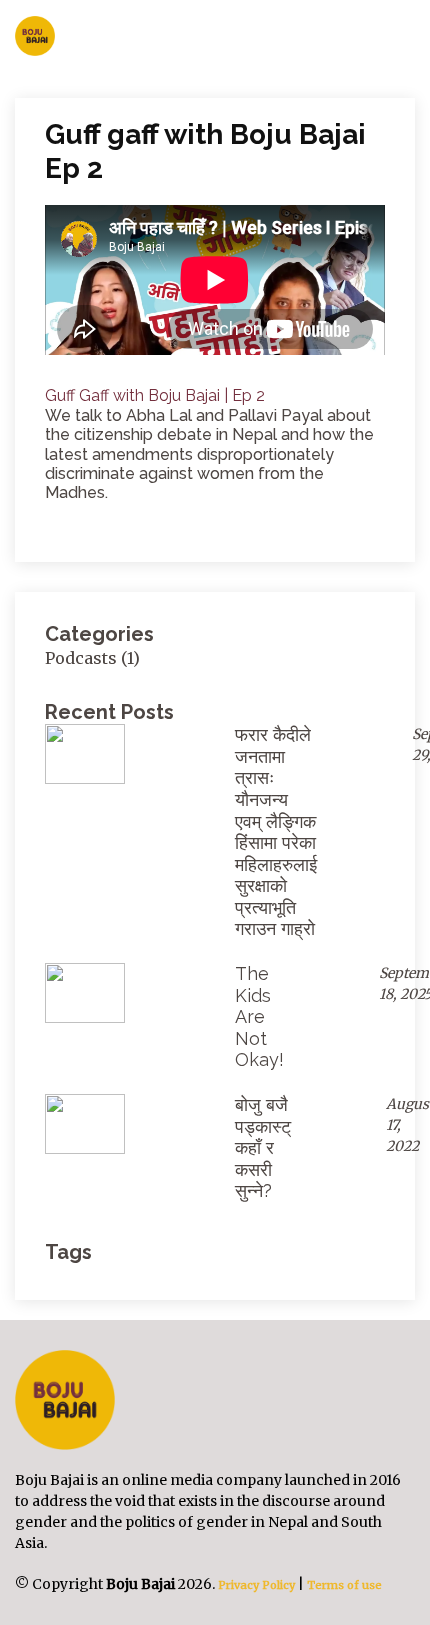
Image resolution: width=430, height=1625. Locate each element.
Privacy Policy (255, 1585)
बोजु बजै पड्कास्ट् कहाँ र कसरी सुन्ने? (263, 1147)
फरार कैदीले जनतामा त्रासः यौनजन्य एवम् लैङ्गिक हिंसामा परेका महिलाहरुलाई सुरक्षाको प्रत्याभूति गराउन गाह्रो (276, 831)
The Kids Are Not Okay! (259, 1016)
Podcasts (81, 658)
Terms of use (344, 1585)
